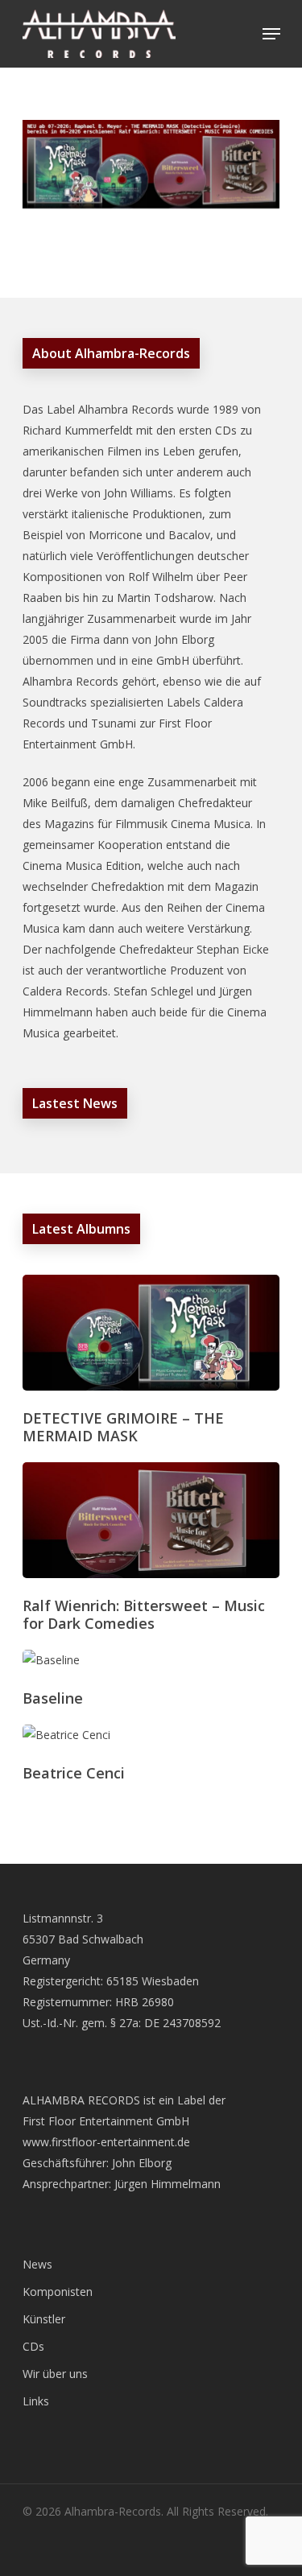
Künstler (44, 2319)
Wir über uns (55, 2374)
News (37, 2264)
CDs (33, 2346)
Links (36, 2401)
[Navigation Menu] (271, 34)
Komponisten (58, 2292)
